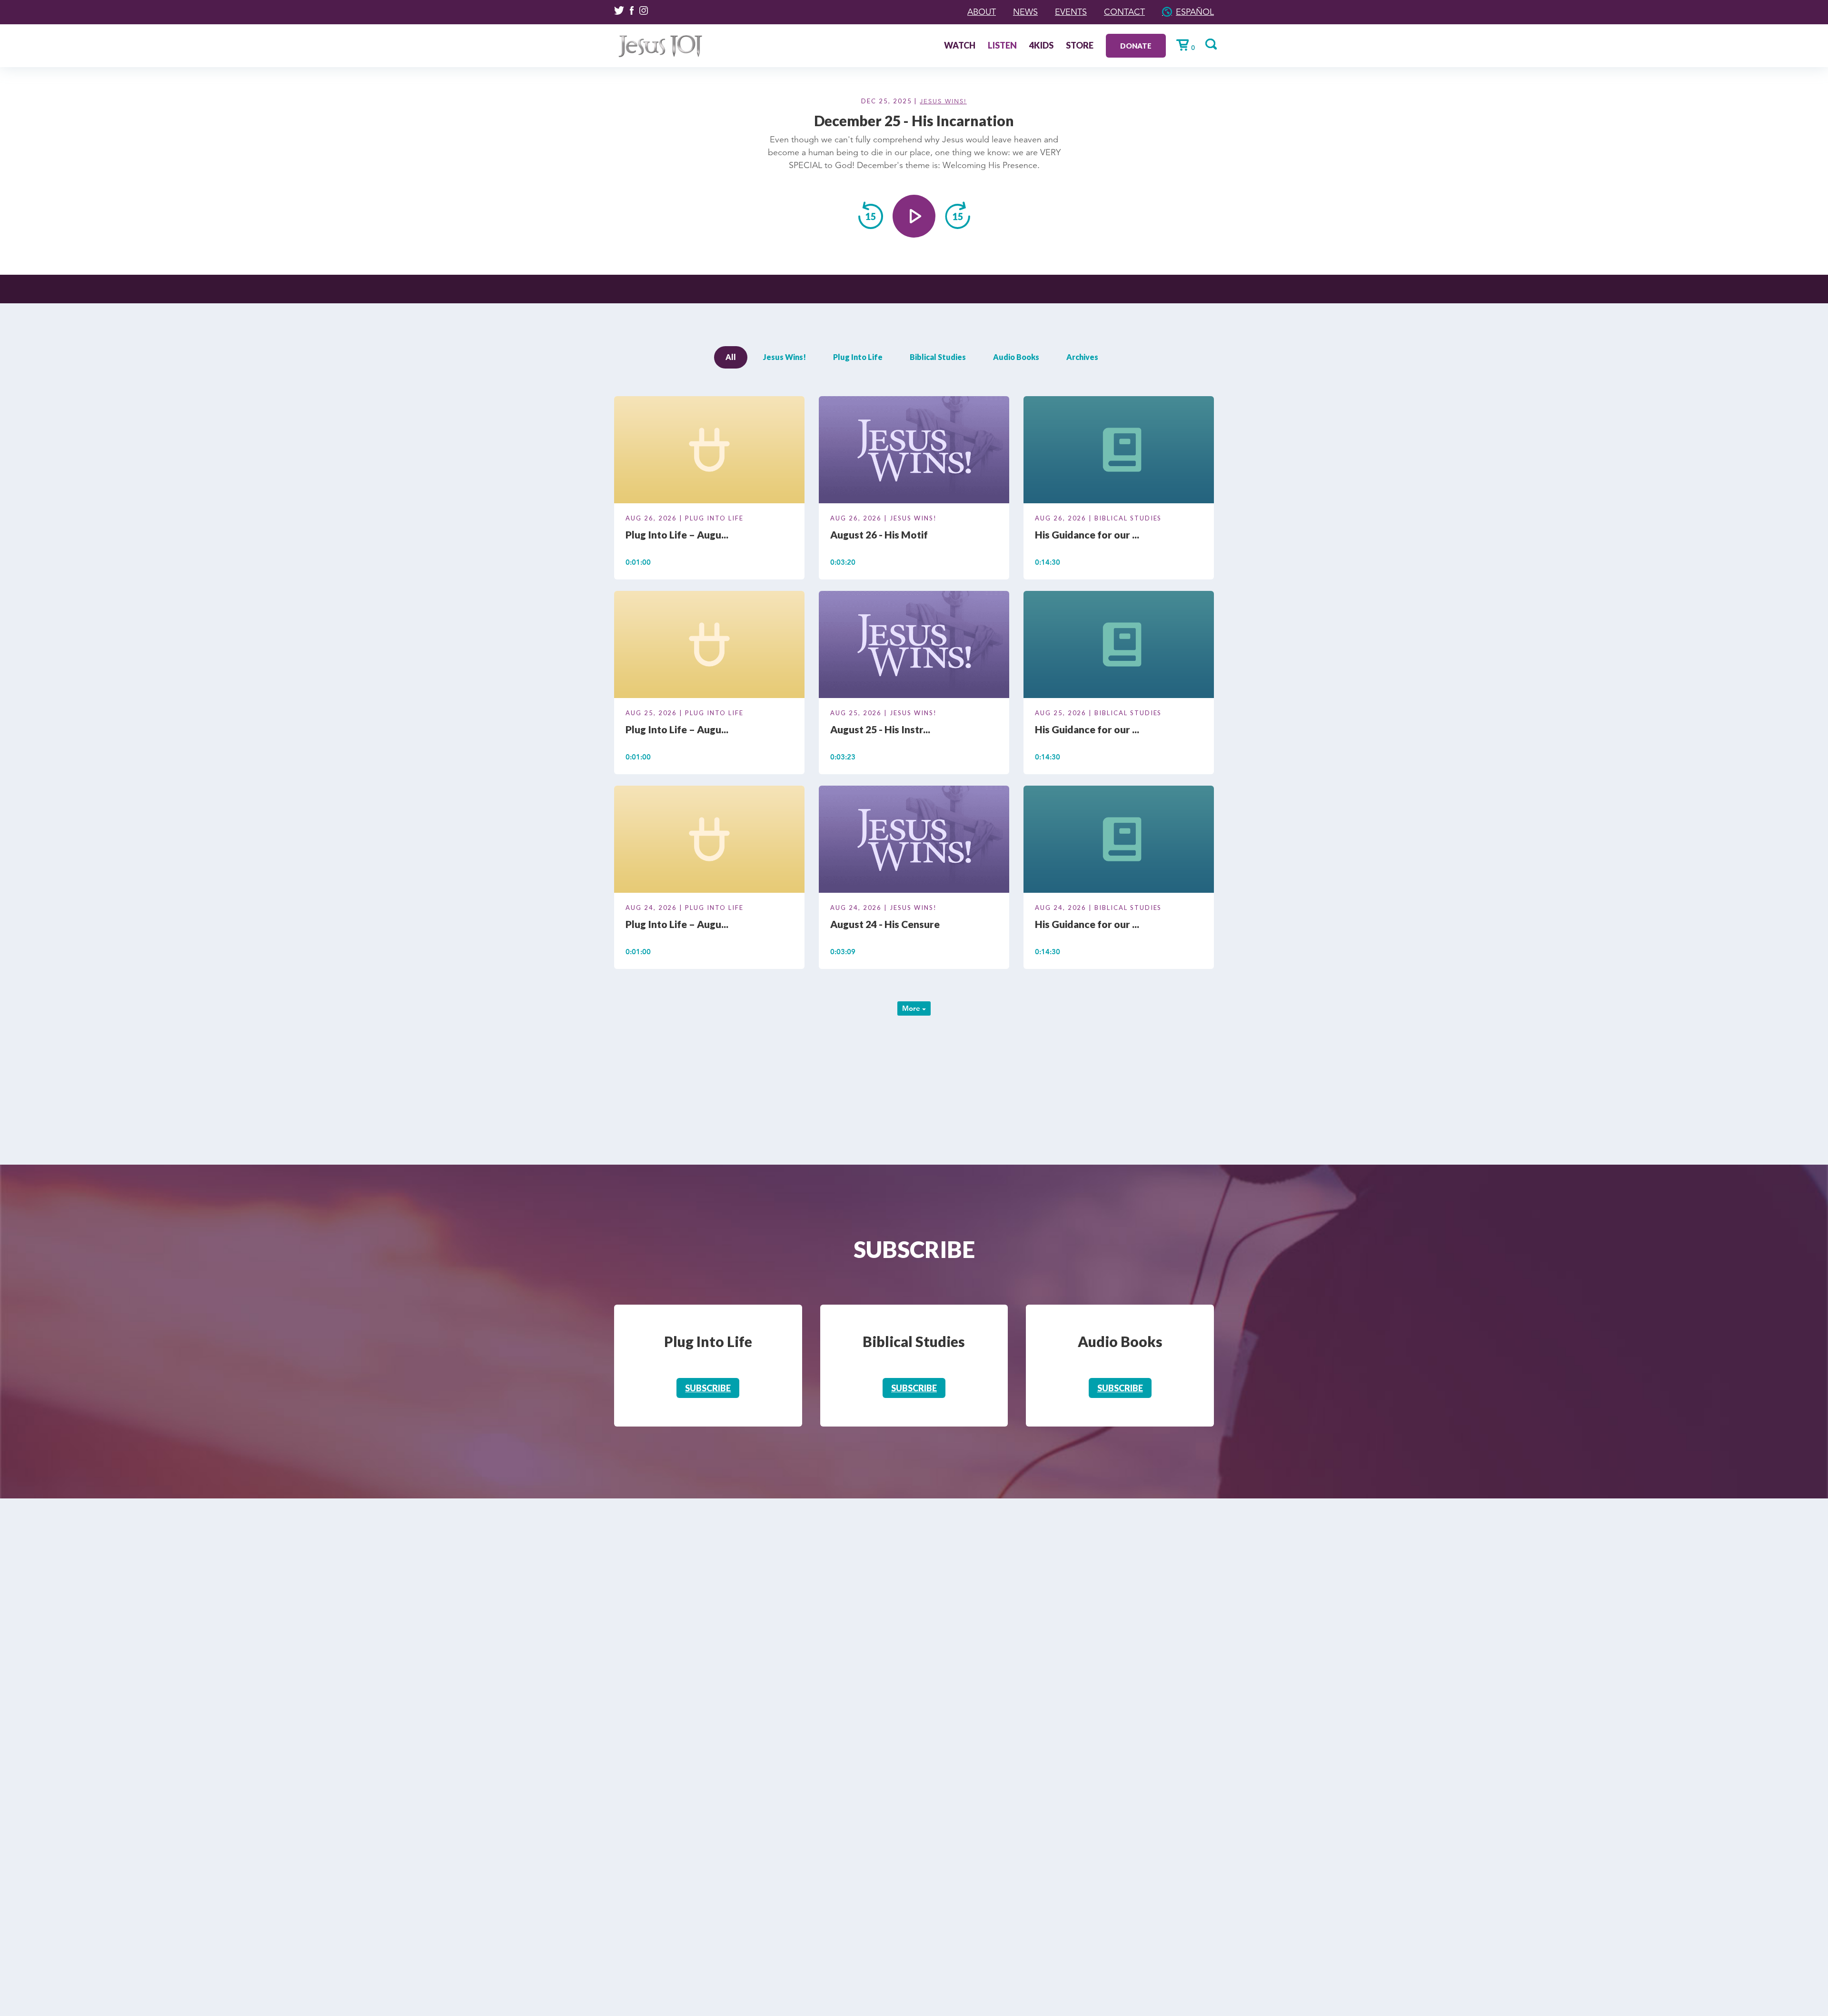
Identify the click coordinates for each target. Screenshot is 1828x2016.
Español (1195, 12)
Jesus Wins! (943, 101)
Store (1080, 46)
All (731, 357)
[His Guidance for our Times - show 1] (1119, 841)
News (1025, 12)
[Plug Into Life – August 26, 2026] (709, 451)
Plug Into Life (858, 357)
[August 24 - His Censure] (914, 841)
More (912, 1008)
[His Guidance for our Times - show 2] (1119, 646)
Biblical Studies (938, 357)
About (982, 12)
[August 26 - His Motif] (914, 451)
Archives (1082, 357)
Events (1071, 12)
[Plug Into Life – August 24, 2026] (709, 841)
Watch (960, 46)
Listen (1002, 46)
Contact (1124, 12)
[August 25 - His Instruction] (914, 646)
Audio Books (1016, 357)
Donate (1136, 46)
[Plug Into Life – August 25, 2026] (709, 646)
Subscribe (708, 1388)
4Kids (1041, 46)
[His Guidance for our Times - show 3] (1119, 451)
